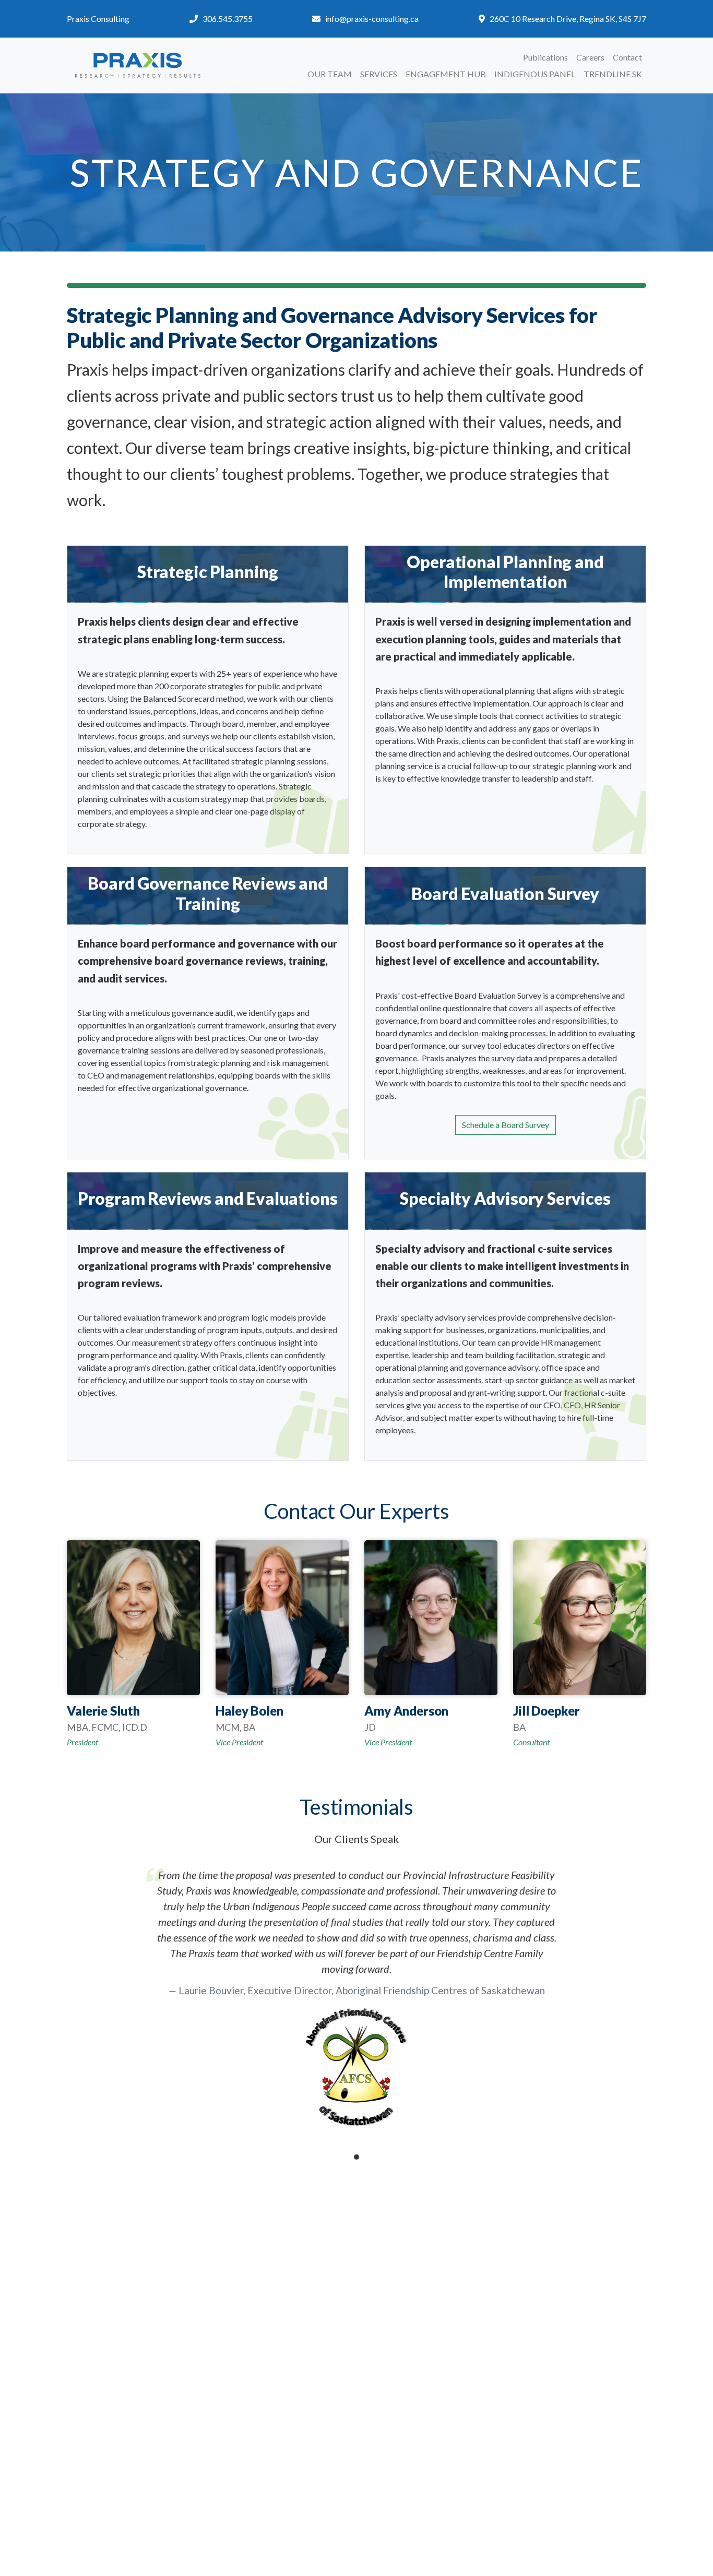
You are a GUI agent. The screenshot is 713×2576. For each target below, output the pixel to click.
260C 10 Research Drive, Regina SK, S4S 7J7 (568, 19)
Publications (545, 57)
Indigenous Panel (535, 74)
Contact (627, 57)
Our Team (330, 74)
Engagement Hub (446, 74)
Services (379, 74)
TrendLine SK (613, 74)
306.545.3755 (228, 19)
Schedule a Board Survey (506, 1125)
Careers (590, 57)
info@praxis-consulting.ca (372, 19)
